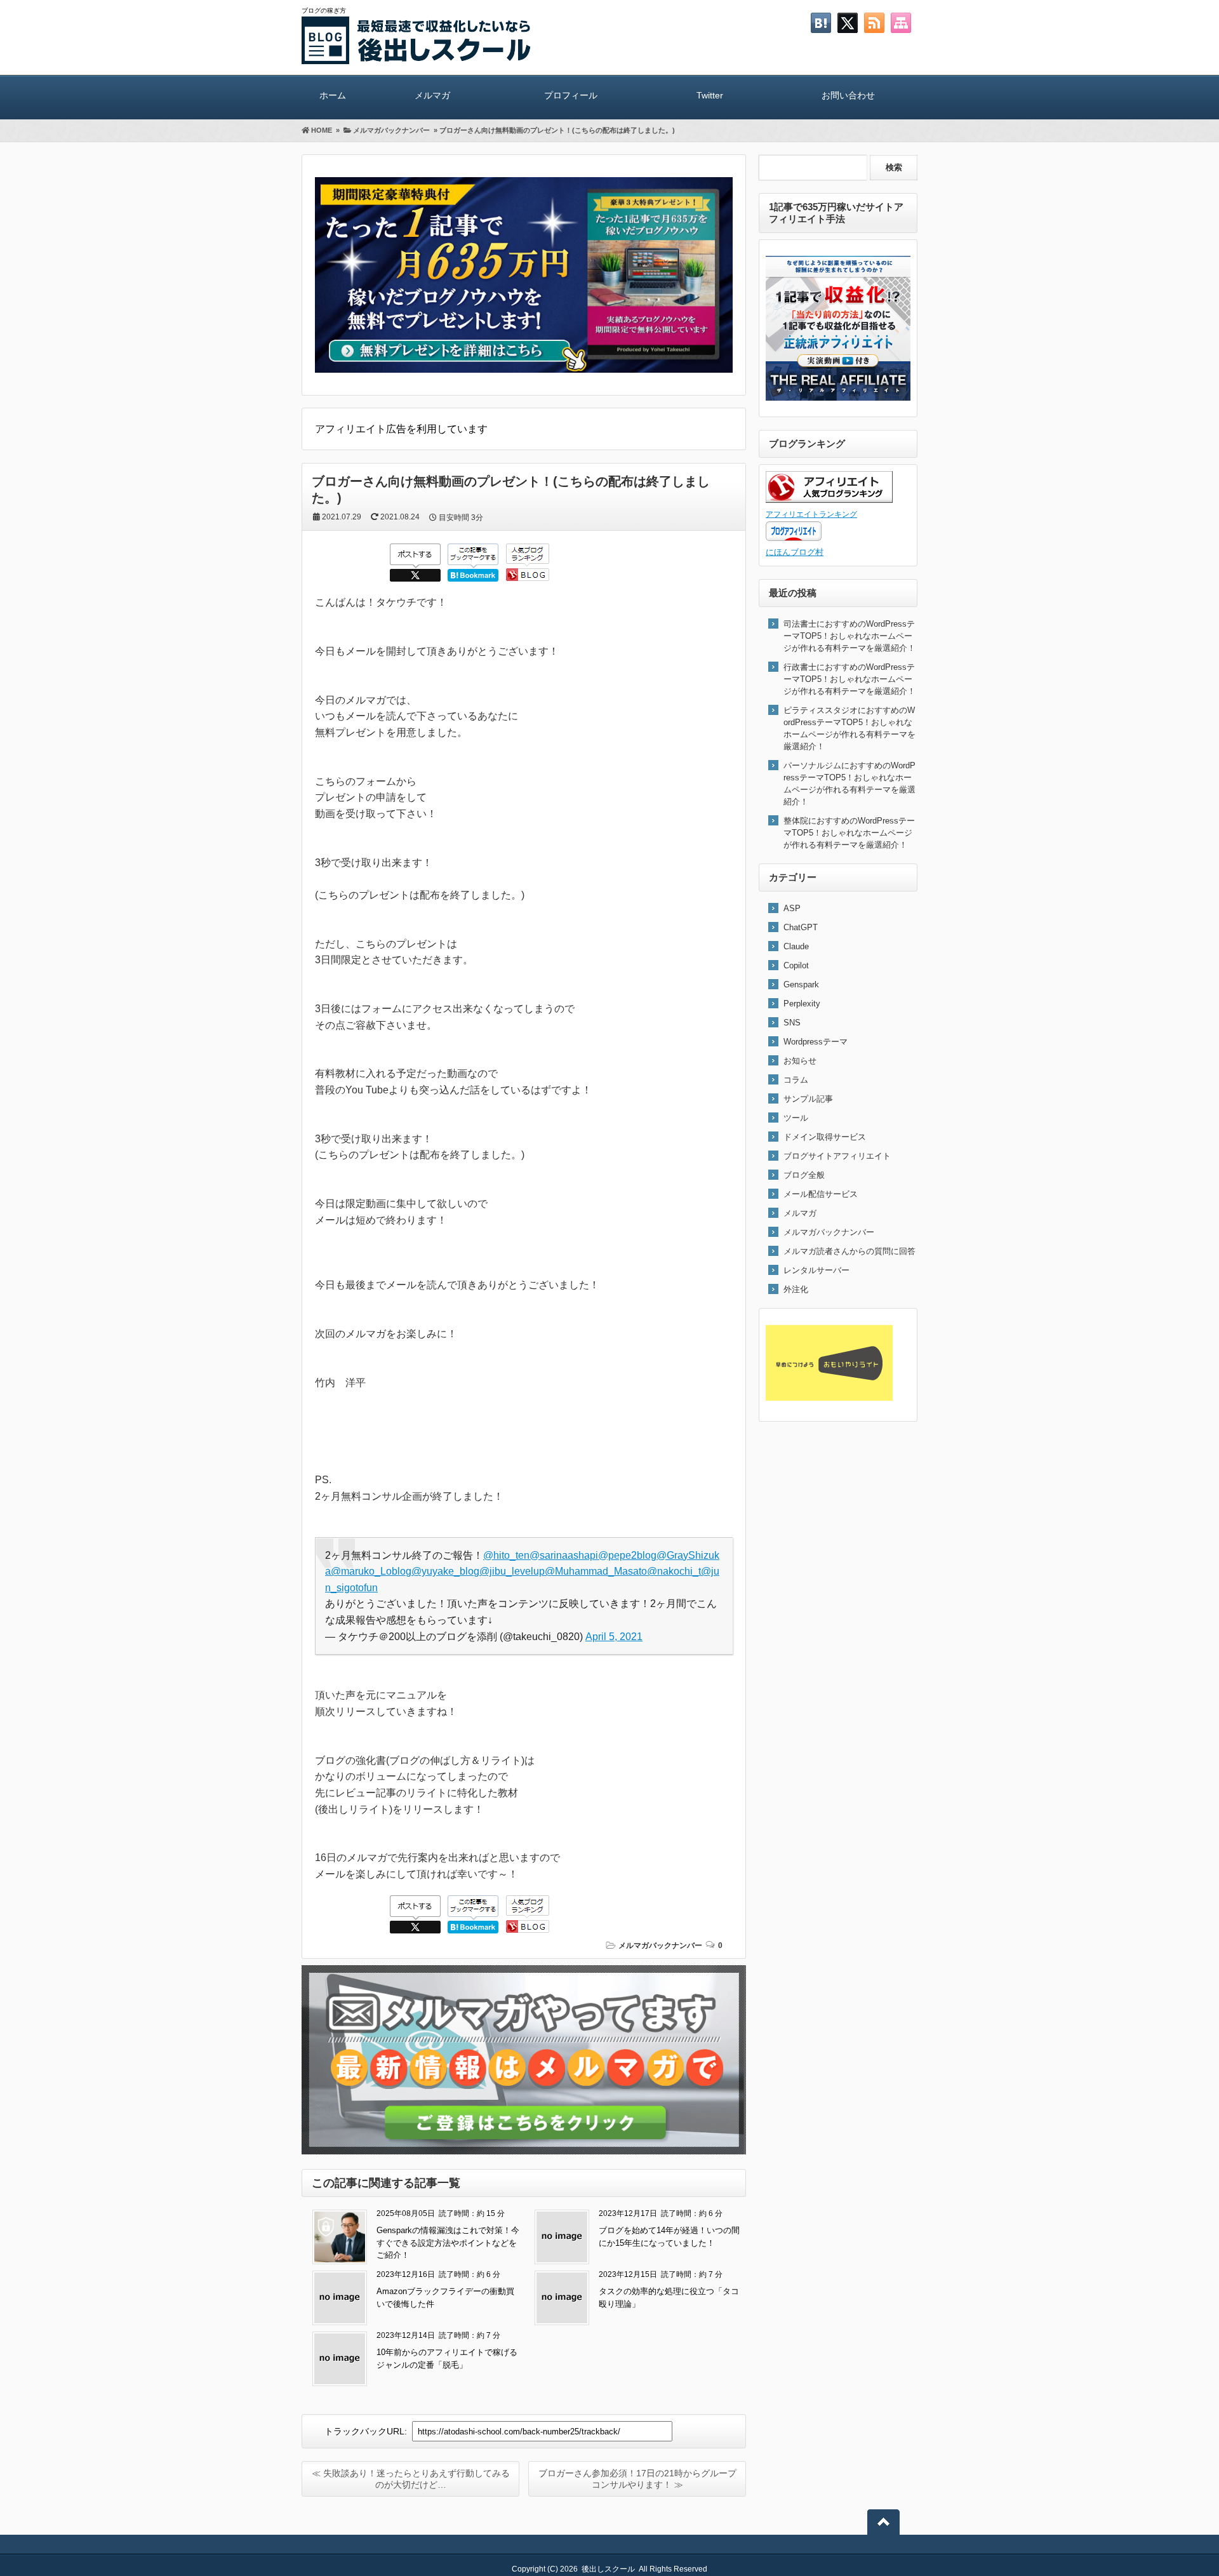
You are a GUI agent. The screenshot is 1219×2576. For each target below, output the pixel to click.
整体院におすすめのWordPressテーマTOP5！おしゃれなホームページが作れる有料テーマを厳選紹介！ (849, 833)
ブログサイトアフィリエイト (837, 1156)
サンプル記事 (808, 1099)
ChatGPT (801, 927)
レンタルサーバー (816, 1270)
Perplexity (802, 1004)
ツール (796, 1118)
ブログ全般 (804, 1175)
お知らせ (800, 1061)
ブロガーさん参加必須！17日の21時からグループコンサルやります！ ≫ (637, 2479)
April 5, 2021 (614, 1637)
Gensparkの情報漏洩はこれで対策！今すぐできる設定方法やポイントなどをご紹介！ (448, 2243)
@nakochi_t (674, 1571)
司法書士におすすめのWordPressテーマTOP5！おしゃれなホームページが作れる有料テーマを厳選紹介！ (849, 636)
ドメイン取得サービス (825, 1137)
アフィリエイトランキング (811, 514)
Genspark (801, 984)
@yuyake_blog (445, 1571)
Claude (796, 946)
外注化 (796, 1289)
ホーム (333, 95)
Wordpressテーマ (816, 1042)
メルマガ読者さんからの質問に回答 (849, 1251)
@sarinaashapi (564, 1555)
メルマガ (432, 95)
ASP (792, 908)
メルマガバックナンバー (660, 1945)
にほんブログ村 (795, 552)
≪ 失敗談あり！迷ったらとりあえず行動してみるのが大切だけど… (411, 2479)
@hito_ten (506, 1555)
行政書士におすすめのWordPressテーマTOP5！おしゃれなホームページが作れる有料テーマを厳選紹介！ (849, 679)
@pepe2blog (627, 1555)
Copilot (796, 965)
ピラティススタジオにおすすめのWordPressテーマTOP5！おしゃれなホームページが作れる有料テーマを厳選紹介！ (849, 728)
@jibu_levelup (512, 1571)
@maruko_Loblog (371, 1571)
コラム (796, 1080)
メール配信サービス (821, 1194)
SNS (792, 1023)
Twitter (710, 95)
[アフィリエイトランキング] (829, 500)
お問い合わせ (848, 95)
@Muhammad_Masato (596, 1571)
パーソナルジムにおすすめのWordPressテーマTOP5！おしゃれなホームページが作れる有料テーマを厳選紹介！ (849, 784)
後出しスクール (608, 2569)
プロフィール (571, 95)
